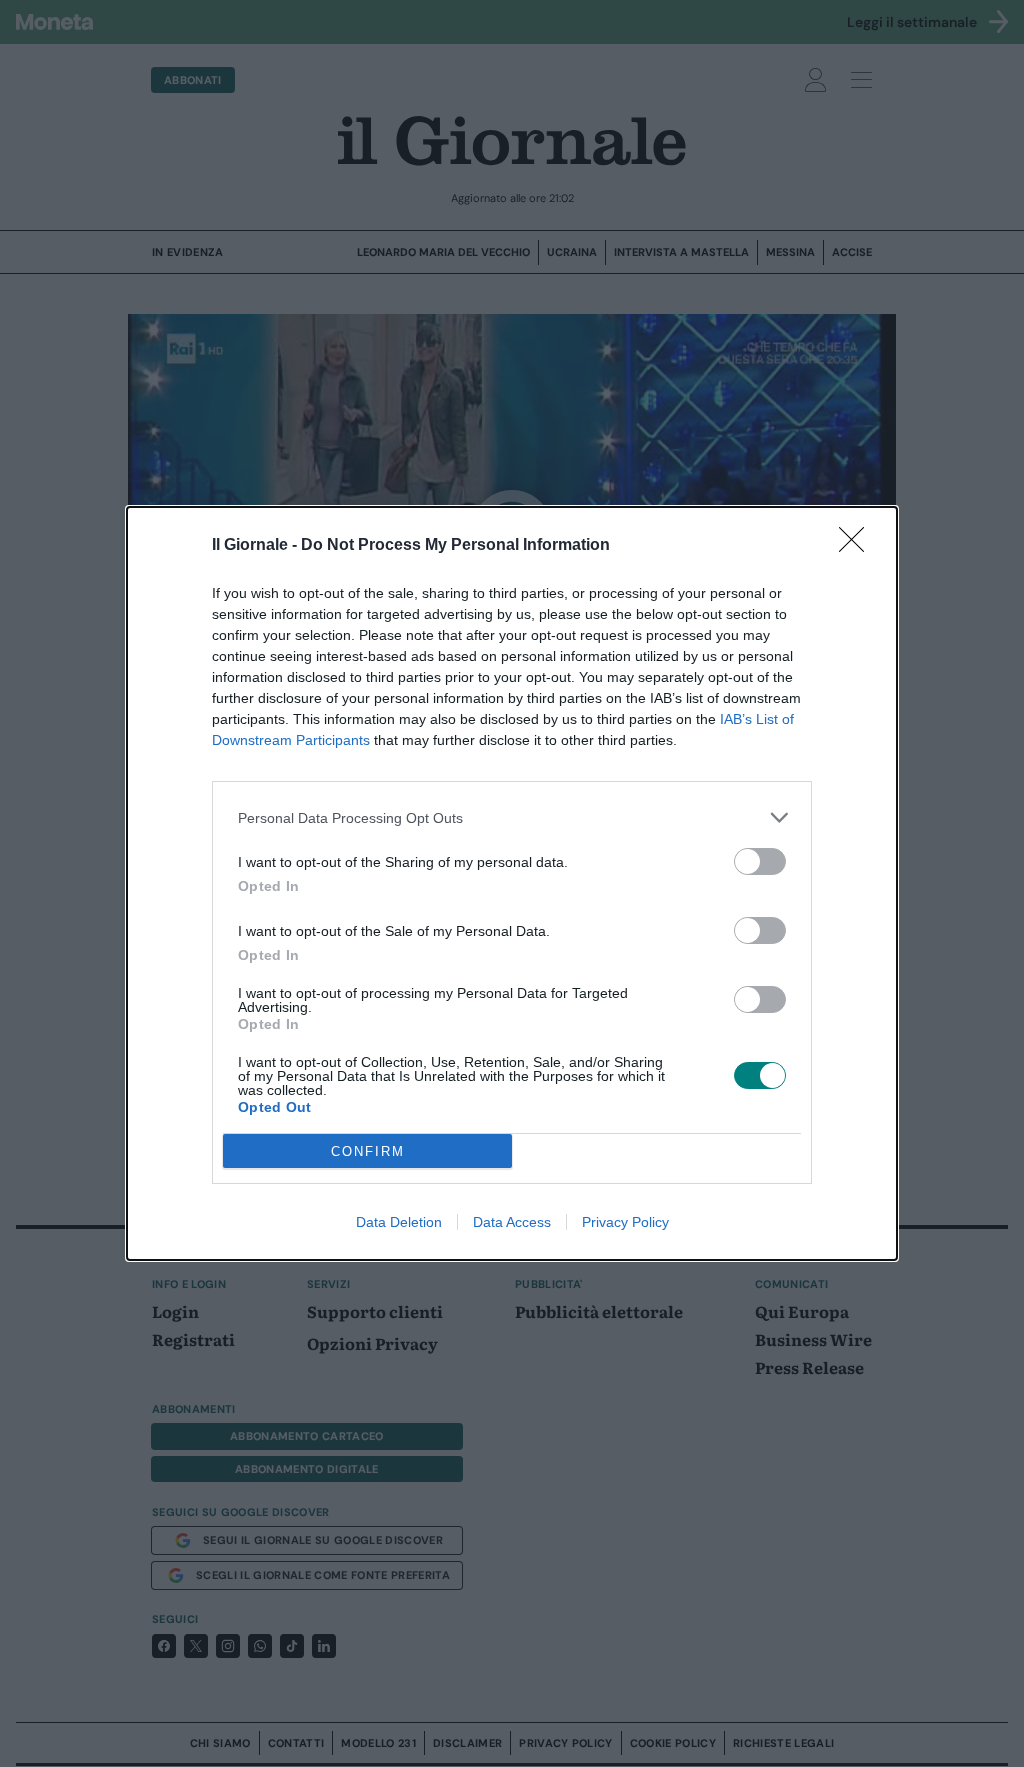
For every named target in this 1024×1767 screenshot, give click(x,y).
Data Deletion (399, 1222)
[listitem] (512, 817)
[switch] (760, 861)
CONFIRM (368, 1151)
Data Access (512, 1222)
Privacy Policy (625, 1222)
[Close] (858, 546)
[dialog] (512, 883)
